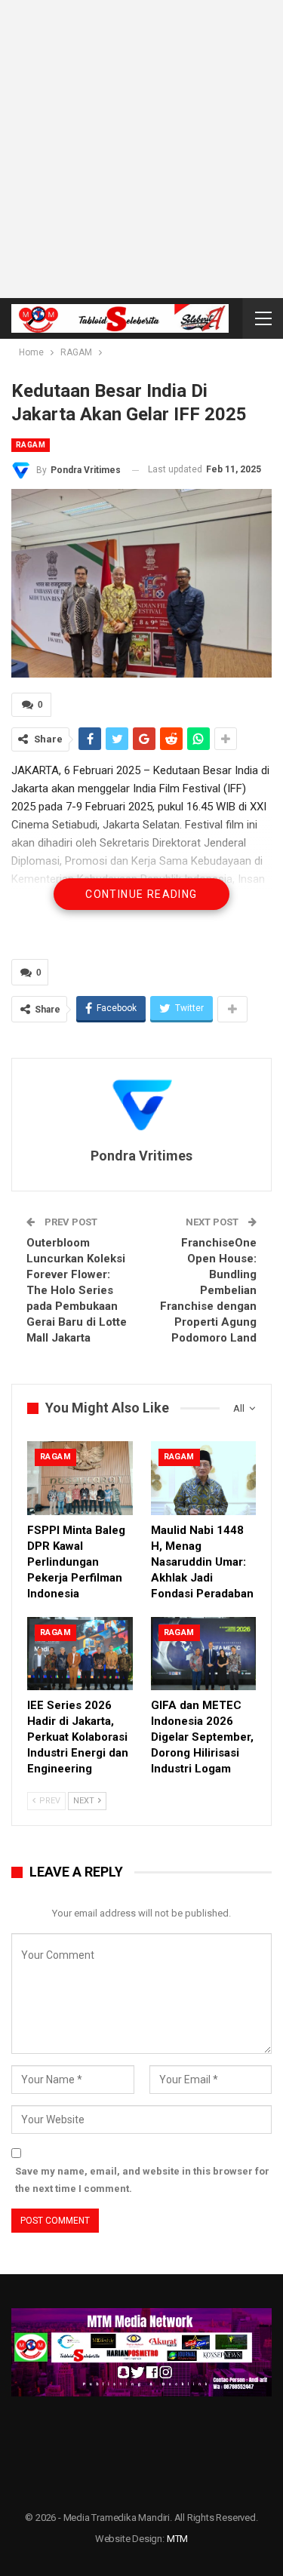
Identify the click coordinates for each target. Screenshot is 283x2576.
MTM (177, 2539)
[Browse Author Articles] (141, 1104)
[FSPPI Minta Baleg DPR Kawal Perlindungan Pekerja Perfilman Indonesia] (80, 1478)
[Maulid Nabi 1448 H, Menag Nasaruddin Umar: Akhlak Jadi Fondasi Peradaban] (204, 1478)
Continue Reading (141, 894)
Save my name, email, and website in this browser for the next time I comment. (142, 2179)
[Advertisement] (141, 149)
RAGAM (31, 445)
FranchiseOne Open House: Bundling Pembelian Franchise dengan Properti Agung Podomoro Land (208, 1290)
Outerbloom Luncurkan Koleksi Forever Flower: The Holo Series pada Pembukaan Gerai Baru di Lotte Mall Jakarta (77, 1290)
